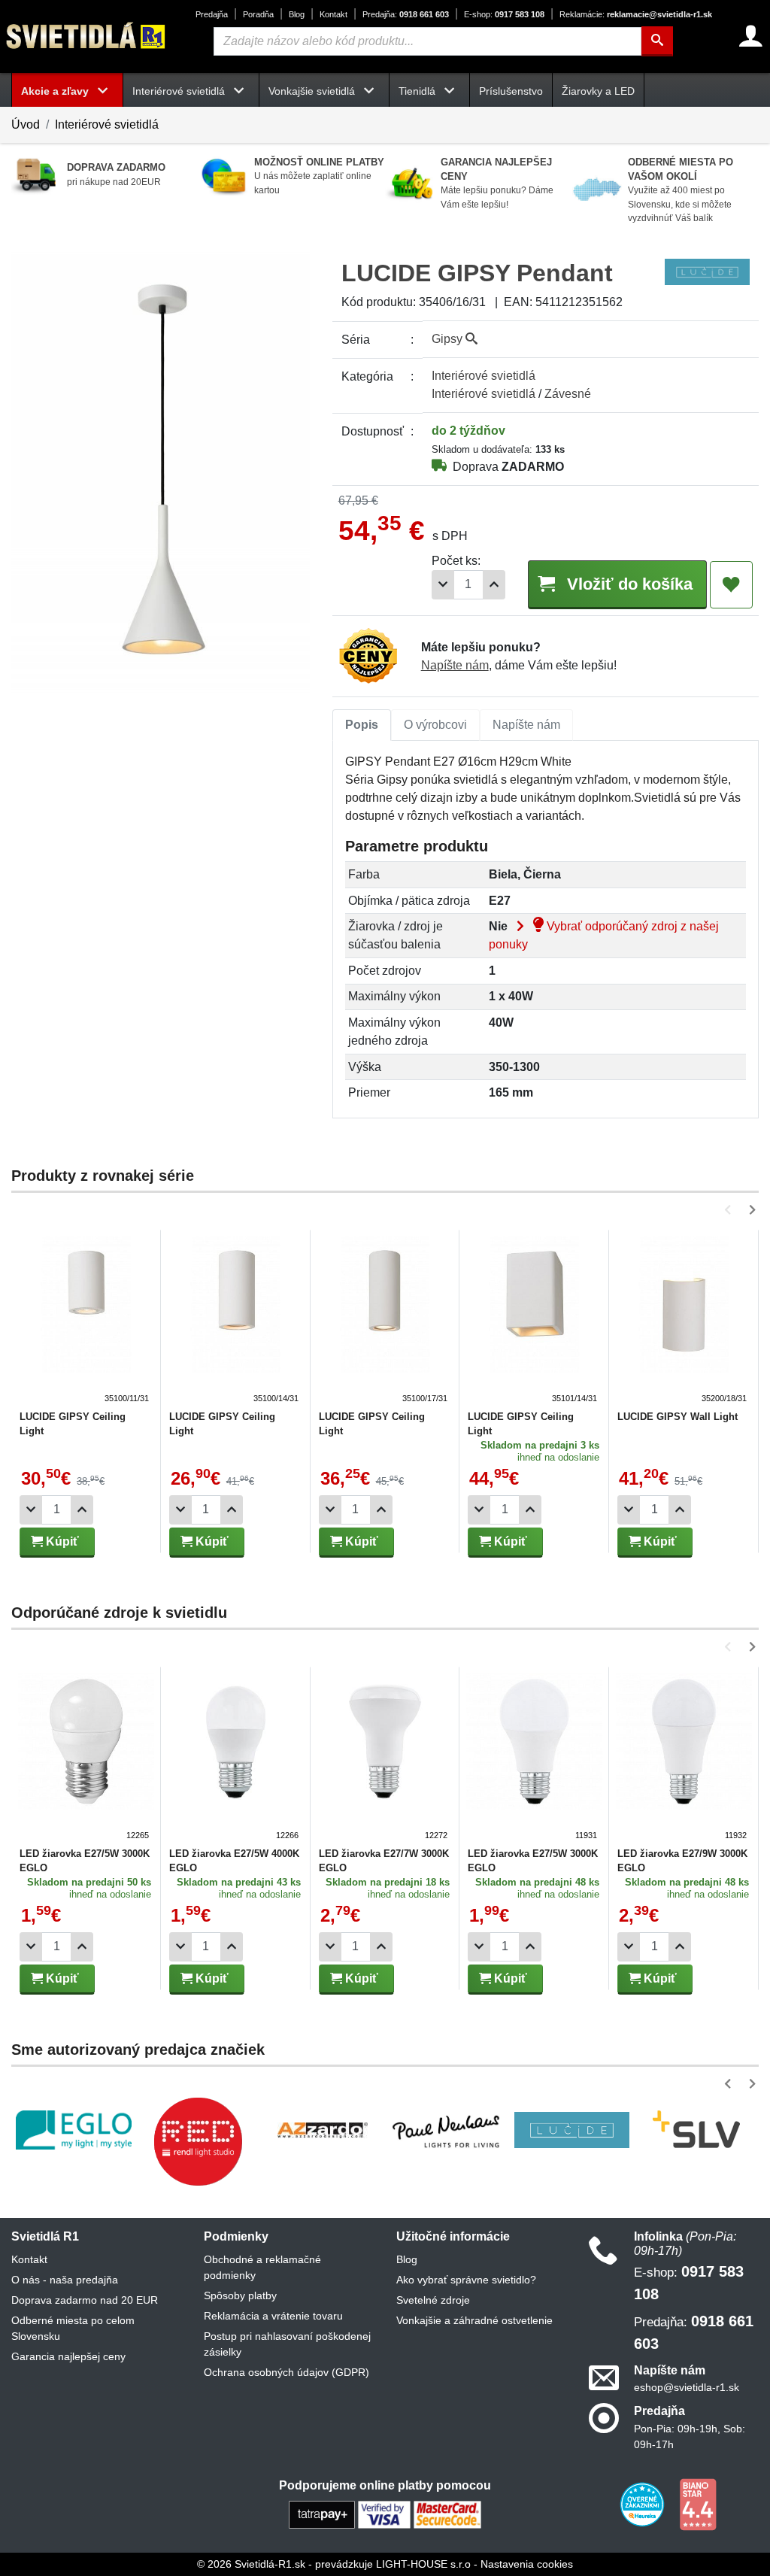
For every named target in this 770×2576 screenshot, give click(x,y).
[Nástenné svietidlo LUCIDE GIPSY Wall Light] (684, 1321)
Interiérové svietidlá (107, 124)
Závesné (568, 394)
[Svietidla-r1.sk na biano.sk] (698, 2503)
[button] (731, 1210)
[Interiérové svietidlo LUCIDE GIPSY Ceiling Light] (86, 1321)
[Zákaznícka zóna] (751, 36)
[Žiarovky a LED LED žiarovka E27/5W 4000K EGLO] (236, 1758)
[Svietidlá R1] (86, 36)
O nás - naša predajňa (65, 2280)
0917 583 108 (504, 14)
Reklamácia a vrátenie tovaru (273, 2316)
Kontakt (333, 14)
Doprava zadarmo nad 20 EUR (85, 2300)
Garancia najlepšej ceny (68, 2356)
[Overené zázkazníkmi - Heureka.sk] (644, 2503)
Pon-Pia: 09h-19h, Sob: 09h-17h (690, 2436)
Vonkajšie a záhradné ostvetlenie (474, 2320)
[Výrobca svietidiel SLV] (696, 2130)
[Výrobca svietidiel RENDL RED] (198, 2141)
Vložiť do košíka (628, 584)
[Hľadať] (657, 41)
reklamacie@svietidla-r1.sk (636, 14)
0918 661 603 (406, 14)
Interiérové (484, 376)
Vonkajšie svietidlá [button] (313, 91)
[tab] (362, 725)
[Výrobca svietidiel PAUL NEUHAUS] (447, 2130)
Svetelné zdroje (433, 2300)
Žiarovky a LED (598, 91)
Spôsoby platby (240, 2295)
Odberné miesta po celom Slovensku (73, 2328)
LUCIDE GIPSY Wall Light (678, 1417)
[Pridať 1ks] (494, 585)
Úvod (26, 124)
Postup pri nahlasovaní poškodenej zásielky (287, 2344)
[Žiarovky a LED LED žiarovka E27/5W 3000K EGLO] (86, 1758)
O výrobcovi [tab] (435, 725)
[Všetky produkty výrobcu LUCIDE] (707, 271)
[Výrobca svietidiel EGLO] (74, 2130)
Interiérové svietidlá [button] (180, 91)
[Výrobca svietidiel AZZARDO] (323, 2130)
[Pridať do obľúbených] (731, 585)
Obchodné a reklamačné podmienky (262, 2267)
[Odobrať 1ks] (443, 585)
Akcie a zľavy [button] (56, 91)
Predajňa (212, 14)
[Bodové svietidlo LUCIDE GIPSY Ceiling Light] (236, 1321)
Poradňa (258, 14)
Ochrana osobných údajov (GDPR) (286, 2372)
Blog (297, 14)
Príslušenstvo (511, 91)
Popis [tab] (362, 725)
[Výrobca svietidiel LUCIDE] (572, 2130)
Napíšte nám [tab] (526, 725)
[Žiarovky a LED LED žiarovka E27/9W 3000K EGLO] (684, 1758)
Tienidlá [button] (418, 91)
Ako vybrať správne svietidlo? (466, 2280)
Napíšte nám (455, 665)
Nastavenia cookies (527, 2564)
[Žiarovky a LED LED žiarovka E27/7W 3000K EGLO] (385, 1758)
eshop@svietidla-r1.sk (687, 2387)
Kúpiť (61, 1541)
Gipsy (449, 339)
